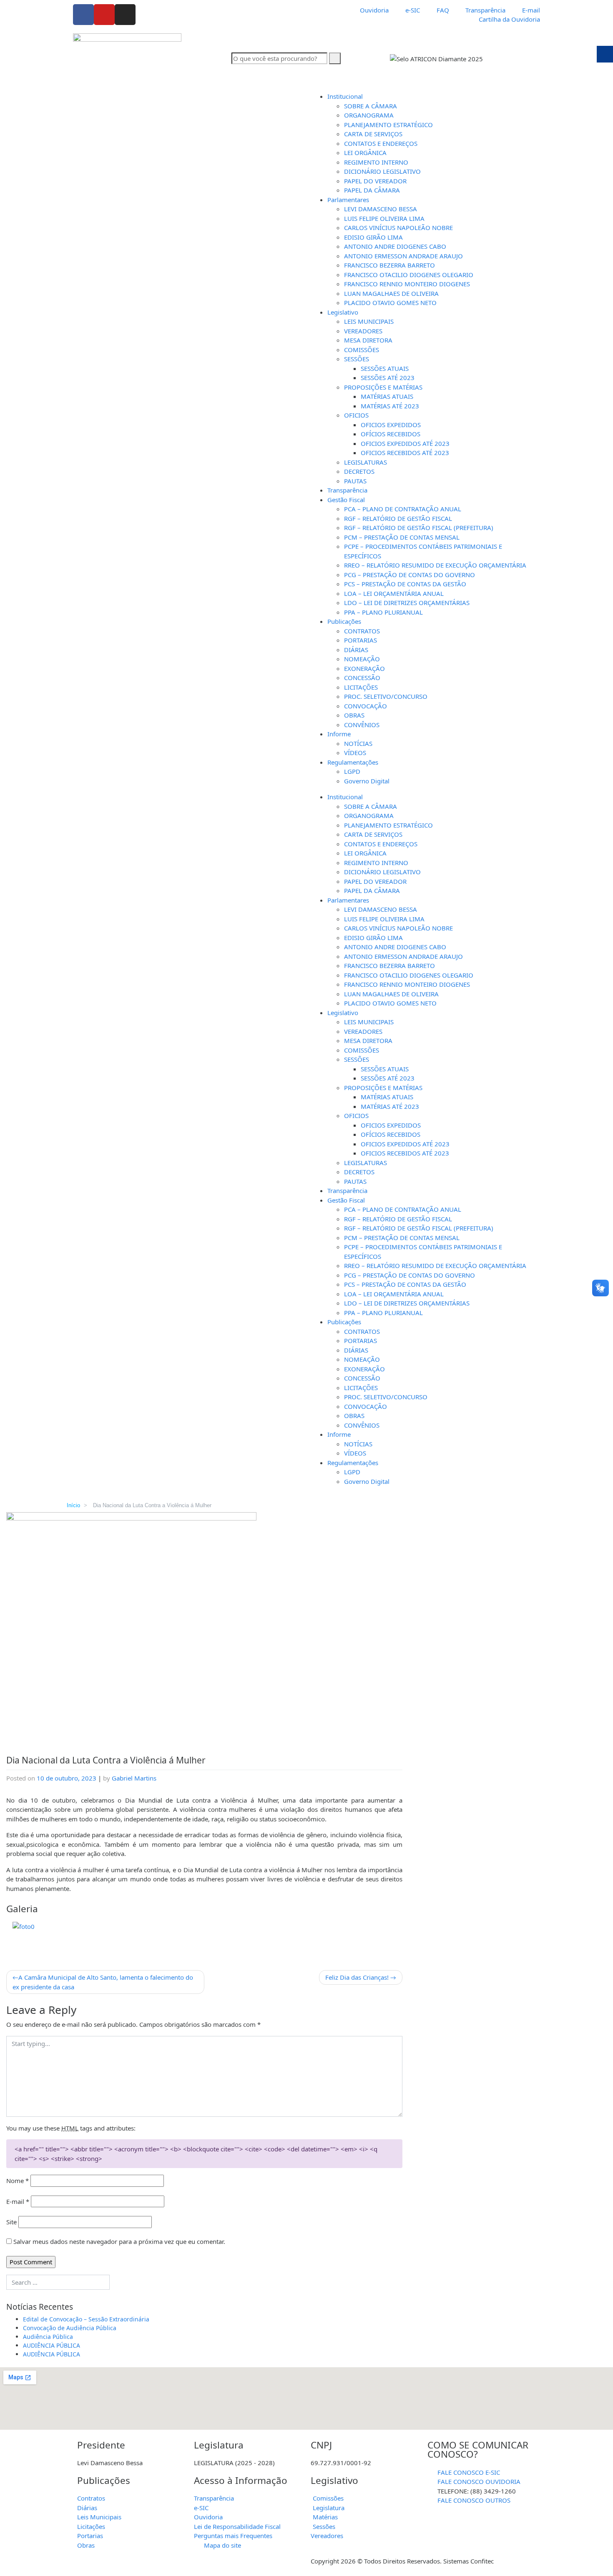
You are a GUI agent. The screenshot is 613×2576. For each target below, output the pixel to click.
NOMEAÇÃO (362, 659)
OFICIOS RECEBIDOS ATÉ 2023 (405, 453)
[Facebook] (83, 15)
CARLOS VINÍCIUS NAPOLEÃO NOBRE (398, 228)
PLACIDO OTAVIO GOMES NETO (390, 303)
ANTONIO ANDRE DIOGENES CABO (395, 246)
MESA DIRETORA (368, 340)
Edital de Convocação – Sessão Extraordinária (86, 2319)
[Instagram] (125, 15)
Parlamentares (348, 200)
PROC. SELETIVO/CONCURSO (386, 696)
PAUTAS (355, 481)
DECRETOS (359, 471)
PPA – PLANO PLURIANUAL (383, 612)
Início (73, 1505)
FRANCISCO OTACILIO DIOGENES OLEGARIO (409, 275)
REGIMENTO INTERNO (376, 162)
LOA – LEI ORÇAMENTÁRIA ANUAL (394, 593)
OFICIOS (356, 415)
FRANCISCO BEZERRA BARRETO (389, 265)
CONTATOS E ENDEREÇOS (381, 143)
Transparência (347, 490)
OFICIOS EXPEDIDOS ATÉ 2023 (405, 443)
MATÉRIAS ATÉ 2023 (390, 406)
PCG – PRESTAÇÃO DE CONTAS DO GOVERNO (410, 575)
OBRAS (354, 715)
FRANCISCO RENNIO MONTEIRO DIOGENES (407, 284)
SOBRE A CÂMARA (371, 106)
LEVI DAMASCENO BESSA (381, 209)
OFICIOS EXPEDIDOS (391, 425)
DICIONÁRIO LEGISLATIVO (382, 171)
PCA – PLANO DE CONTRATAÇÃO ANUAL (403, 509)
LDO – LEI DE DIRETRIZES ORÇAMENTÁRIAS (407, 603)
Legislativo (343, 312)
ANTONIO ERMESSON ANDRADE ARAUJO (403, 256)
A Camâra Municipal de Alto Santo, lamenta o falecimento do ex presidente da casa (103, 1982)
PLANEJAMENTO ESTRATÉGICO (388, 125)
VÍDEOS (355, 753)
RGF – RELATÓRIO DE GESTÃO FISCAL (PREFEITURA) (419, 528)
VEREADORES (363, 331)
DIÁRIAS (356, 650)
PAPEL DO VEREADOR (375, 181)
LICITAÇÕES (361, 687)
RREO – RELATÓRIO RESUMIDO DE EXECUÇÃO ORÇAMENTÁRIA (435, 565)
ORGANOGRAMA (369, 115)
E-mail (18, 2201)
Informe (339, 734)
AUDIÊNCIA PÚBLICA (52, 2345)
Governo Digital (367, 781)
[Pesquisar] (335, 59)
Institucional (345, 96)
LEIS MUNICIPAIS (369, 321)
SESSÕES (357, 359)
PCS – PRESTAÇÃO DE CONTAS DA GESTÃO (405, 584)
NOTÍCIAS (358, 743)
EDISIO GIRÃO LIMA (373, 237)
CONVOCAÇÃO (366, 706)
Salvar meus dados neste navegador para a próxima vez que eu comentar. (119, 2241)
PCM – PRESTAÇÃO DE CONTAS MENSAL (402, 537)
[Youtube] (104, 15)
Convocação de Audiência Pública (70, 2328)
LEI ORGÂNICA (365, 153)
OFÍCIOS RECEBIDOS (391, 434)
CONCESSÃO (362, 678)
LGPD (352, 771)
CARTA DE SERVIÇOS (373, 134)
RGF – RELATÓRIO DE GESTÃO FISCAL (398, 518)
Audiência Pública (48, 2337)
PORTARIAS (361, 640)
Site (11, 2222)
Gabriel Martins (134, 1778)
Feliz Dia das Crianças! (357, 1977)
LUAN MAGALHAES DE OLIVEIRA (391, 293)
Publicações (344, 621)
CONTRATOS (362, 631)
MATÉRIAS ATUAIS (387, 396)
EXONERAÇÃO (364, 668)
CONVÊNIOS (362, 725)
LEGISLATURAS (366, 462)
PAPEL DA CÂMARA (372, 190)
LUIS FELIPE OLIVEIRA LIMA (384, 218)
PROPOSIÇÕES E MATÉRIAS (383, 387)
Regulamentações (353, 762)
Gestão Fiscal (346, 500)
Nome (18, 2181)
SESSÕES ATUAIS (385, 368)
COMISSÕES (362, 350)
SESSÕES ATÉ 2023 (388, 378)
